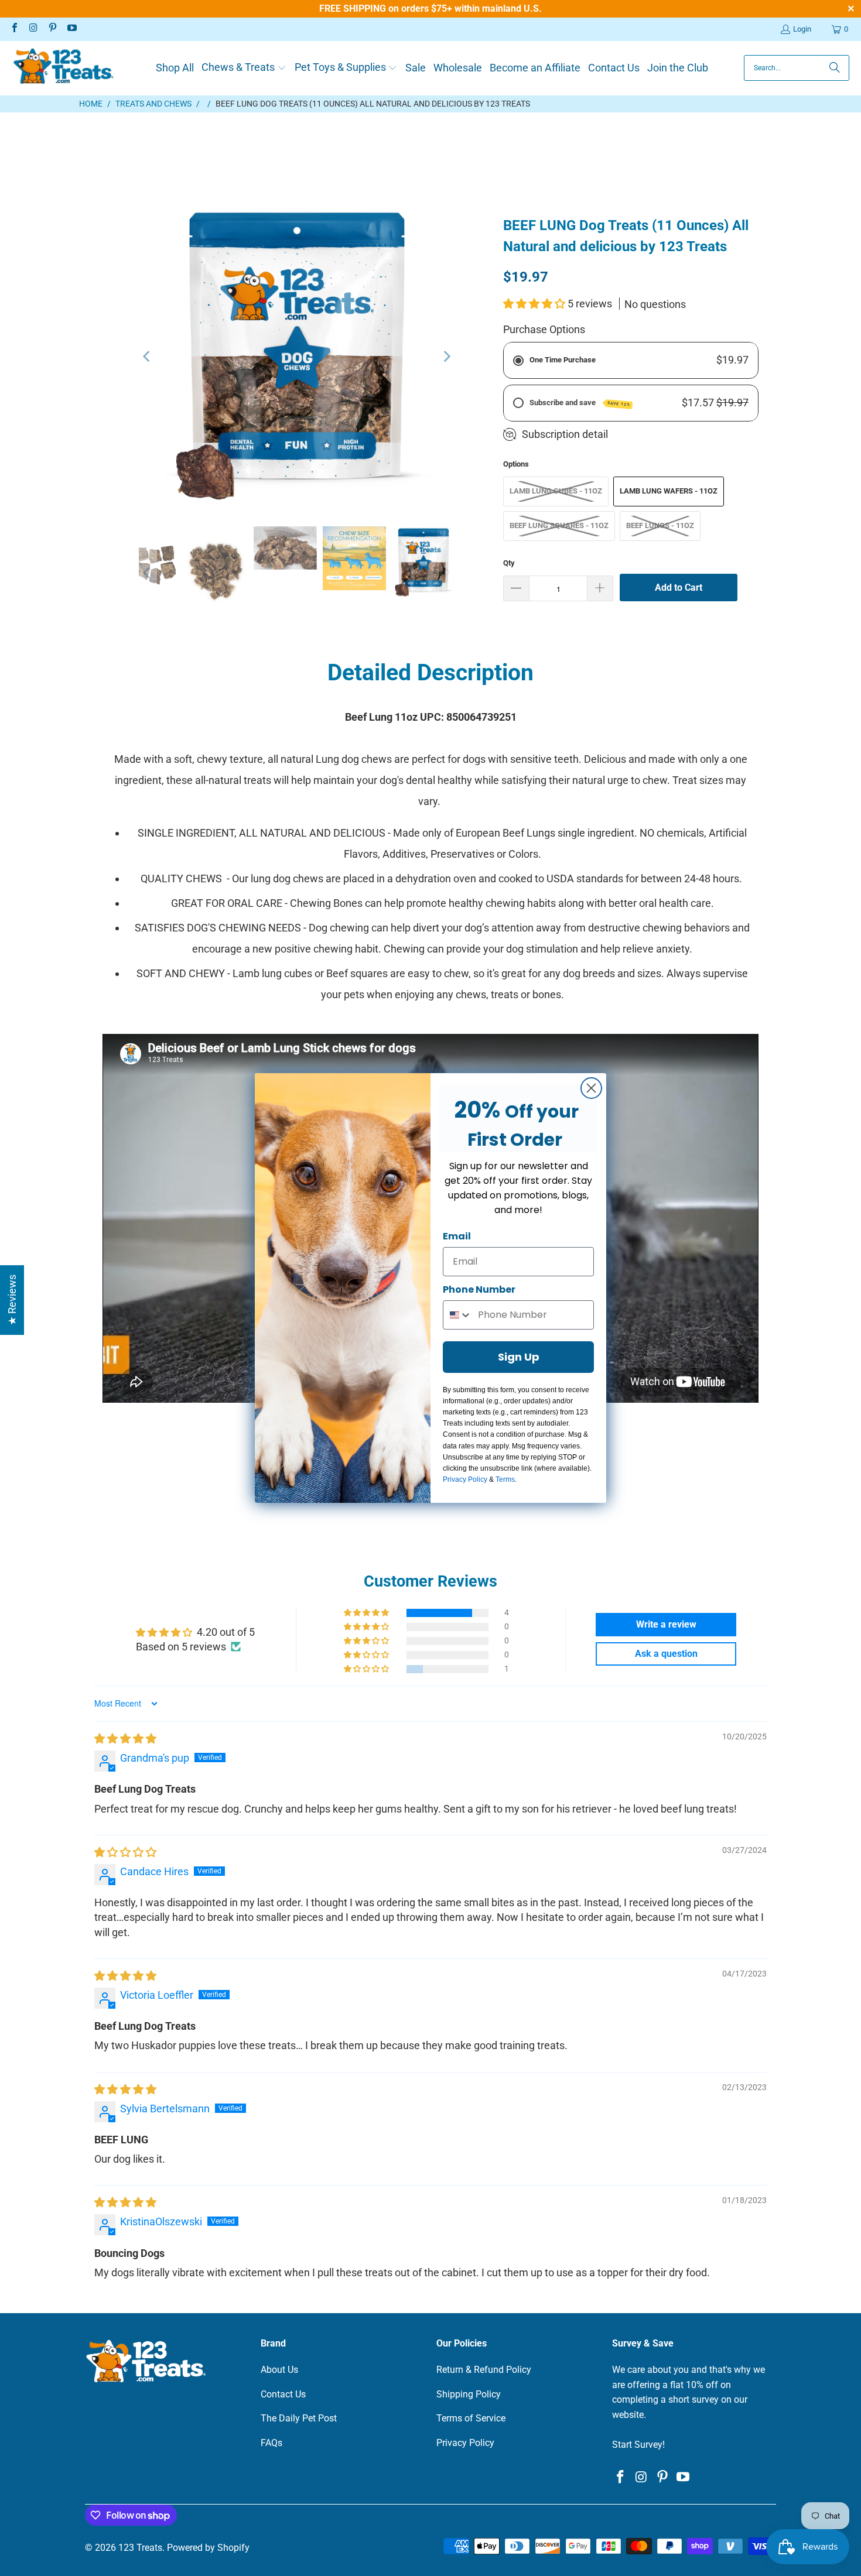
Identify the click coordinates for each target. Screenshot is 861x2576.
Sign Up (519, 1357)
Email (457, 1236)
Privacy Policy (465, 1479)
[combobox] (458, 1315)
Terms (505, 1479)
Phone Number (479, 1289)
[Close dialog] (591, 1088)
